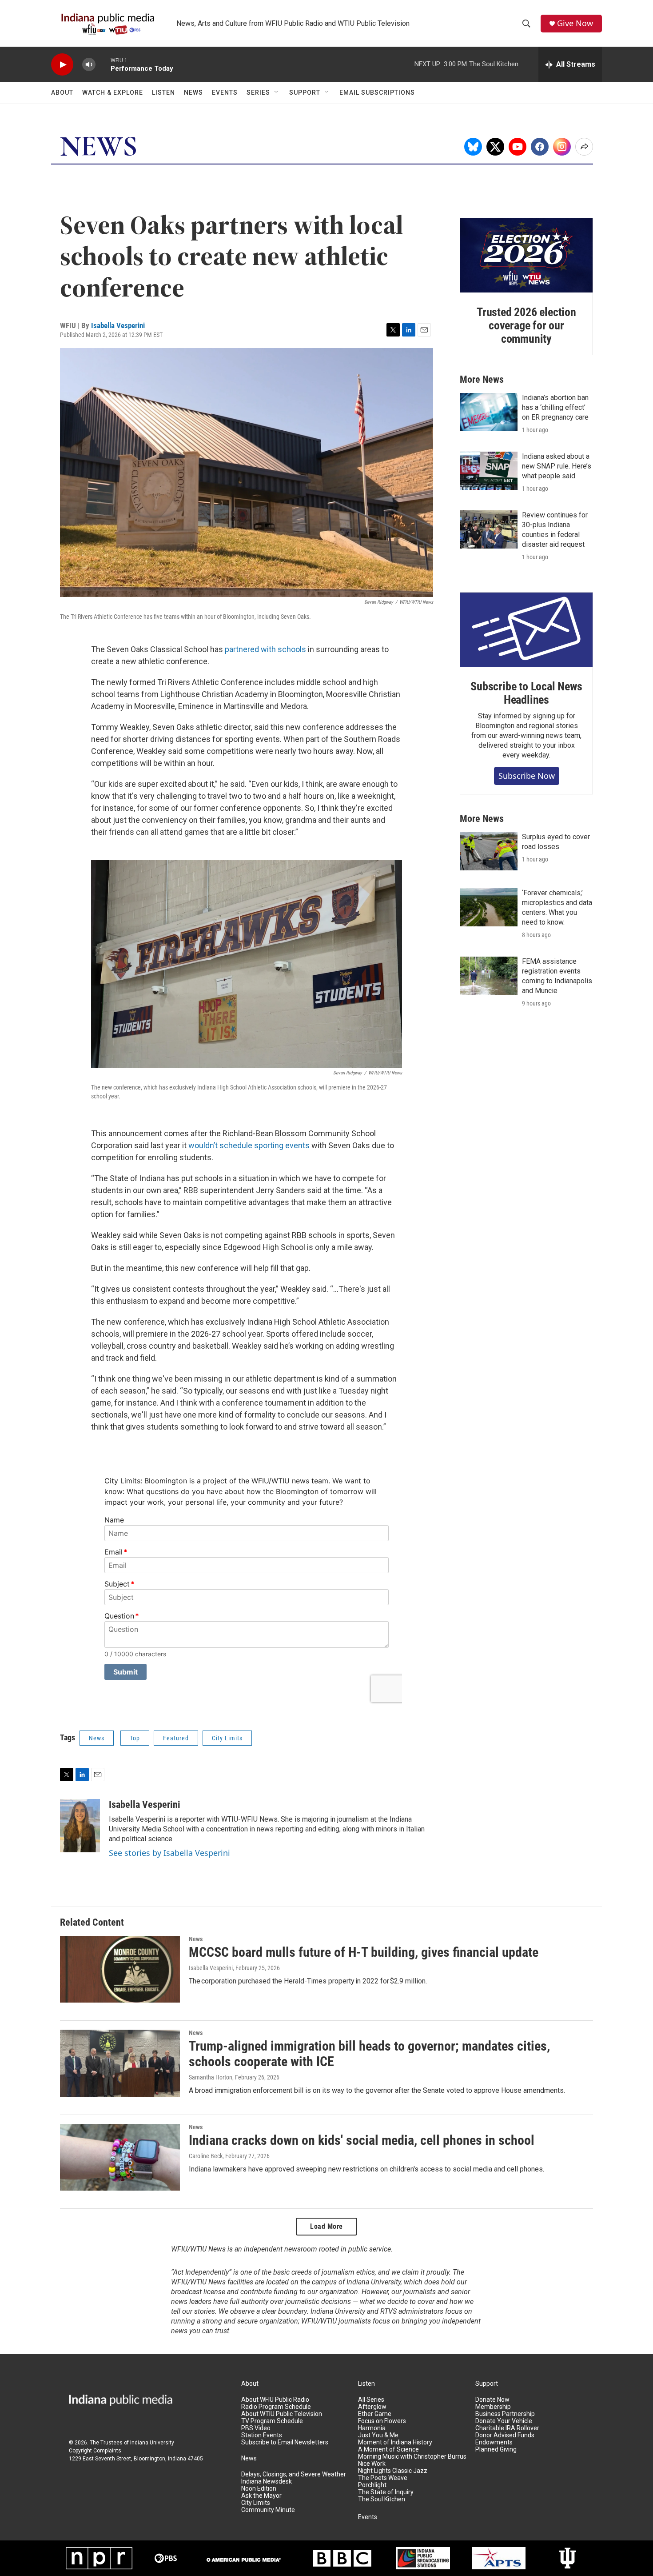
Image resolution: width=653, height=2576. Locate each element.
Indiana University (152, 2443)
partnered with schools (265, 649)
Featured (176, 1738)
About (62, 92)
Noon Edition (259, 2489)
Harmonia (372, 2428)
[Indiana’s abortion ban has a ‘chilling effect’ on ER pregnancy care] (489, 412)
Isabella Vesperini (118, 325)
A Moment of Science (388, 2450)
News (193, 92)
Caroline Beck (206, 2156)
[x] (495, 147)
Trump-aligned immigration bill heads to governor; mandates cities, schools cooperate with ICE (369, 2054)
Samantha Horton (211, 2077)
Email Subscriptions (377, 92)
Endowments (494, 2442)
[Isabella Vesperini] (80, 1826)
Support (305, 92)
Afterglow (372, 2407)
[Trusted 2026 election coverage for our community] (526, 256)
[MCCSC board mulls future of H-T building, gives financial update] (120, 1969)
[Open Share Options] (584, 147)
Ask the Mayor (261, 2496)
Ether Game (375, 2414)
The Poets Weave (383, 2478)
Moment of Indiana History (395, 2442)
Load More (326, 2226)
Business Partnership (505, 2414)
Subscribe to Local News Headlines (526, 693)
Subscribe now (527, 776)
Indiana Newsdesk (267, 2482)
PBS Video (256, 2428)
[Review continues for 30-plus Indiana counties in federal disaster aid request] (489, 529)
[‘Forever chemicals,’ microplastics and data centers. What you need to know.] (489, 907)
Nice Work (372, 2464)
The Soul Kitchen (382, 2499)
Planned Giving (496, 2450)
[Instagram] (562, 147)
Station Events (262, 2435)
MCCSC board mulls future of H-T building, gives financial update (364, 1952)
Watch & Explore (113, 92)
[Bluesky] (473, 147)
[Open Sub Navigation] (277, 92)
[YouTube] (518, 147)
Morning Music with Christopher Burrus (412, 2457)
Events (225, 92)
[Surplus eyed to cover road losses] (489, 851)
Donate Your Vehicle (504, 2421)
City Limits (227, 1738)
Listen (163, 92)
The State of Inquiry (386, 2492)
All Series (371, 2400)
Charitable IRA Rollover (507, 2428)
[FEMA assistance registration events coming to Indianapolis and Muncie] (489, 976)
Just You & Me (378, 2435)
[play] (62, 65)
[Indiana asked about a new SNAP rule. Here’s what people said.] (489, 471)
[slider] (103, 64)
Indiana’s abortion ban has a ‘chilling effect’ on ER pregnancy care (555, 407)
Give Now (575, 23)
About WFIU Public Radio (275, 2400)
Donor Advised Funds (505, 2435)
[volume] (89, 65)
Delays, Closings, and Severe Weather (294, 2474)
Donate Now (492, 2400)
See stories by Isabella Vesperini (169, 1853)
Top (135, 1738)
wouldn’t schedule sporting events (249, 1145)
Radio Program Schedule (276, 2407)
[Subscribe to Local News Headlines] (526, 630)
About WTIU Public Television (282, 2414)
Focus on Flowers (382, 2421)
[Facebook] (540, 147)
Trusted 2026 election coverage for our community (526, 325)
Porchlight (372, 2485)
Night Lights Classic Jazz (393, 2471)
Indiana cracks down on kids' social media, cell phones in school (362, 2140)
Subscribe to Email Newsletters (285, 2442)
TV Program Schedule (272, 2421)
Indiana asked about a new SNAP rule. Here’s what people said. (557, 466)
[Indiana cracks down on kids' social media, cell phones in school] (120, 2157)
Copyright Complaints (95, 2451)
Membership (493, 2407)
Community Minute (268, 2510)
